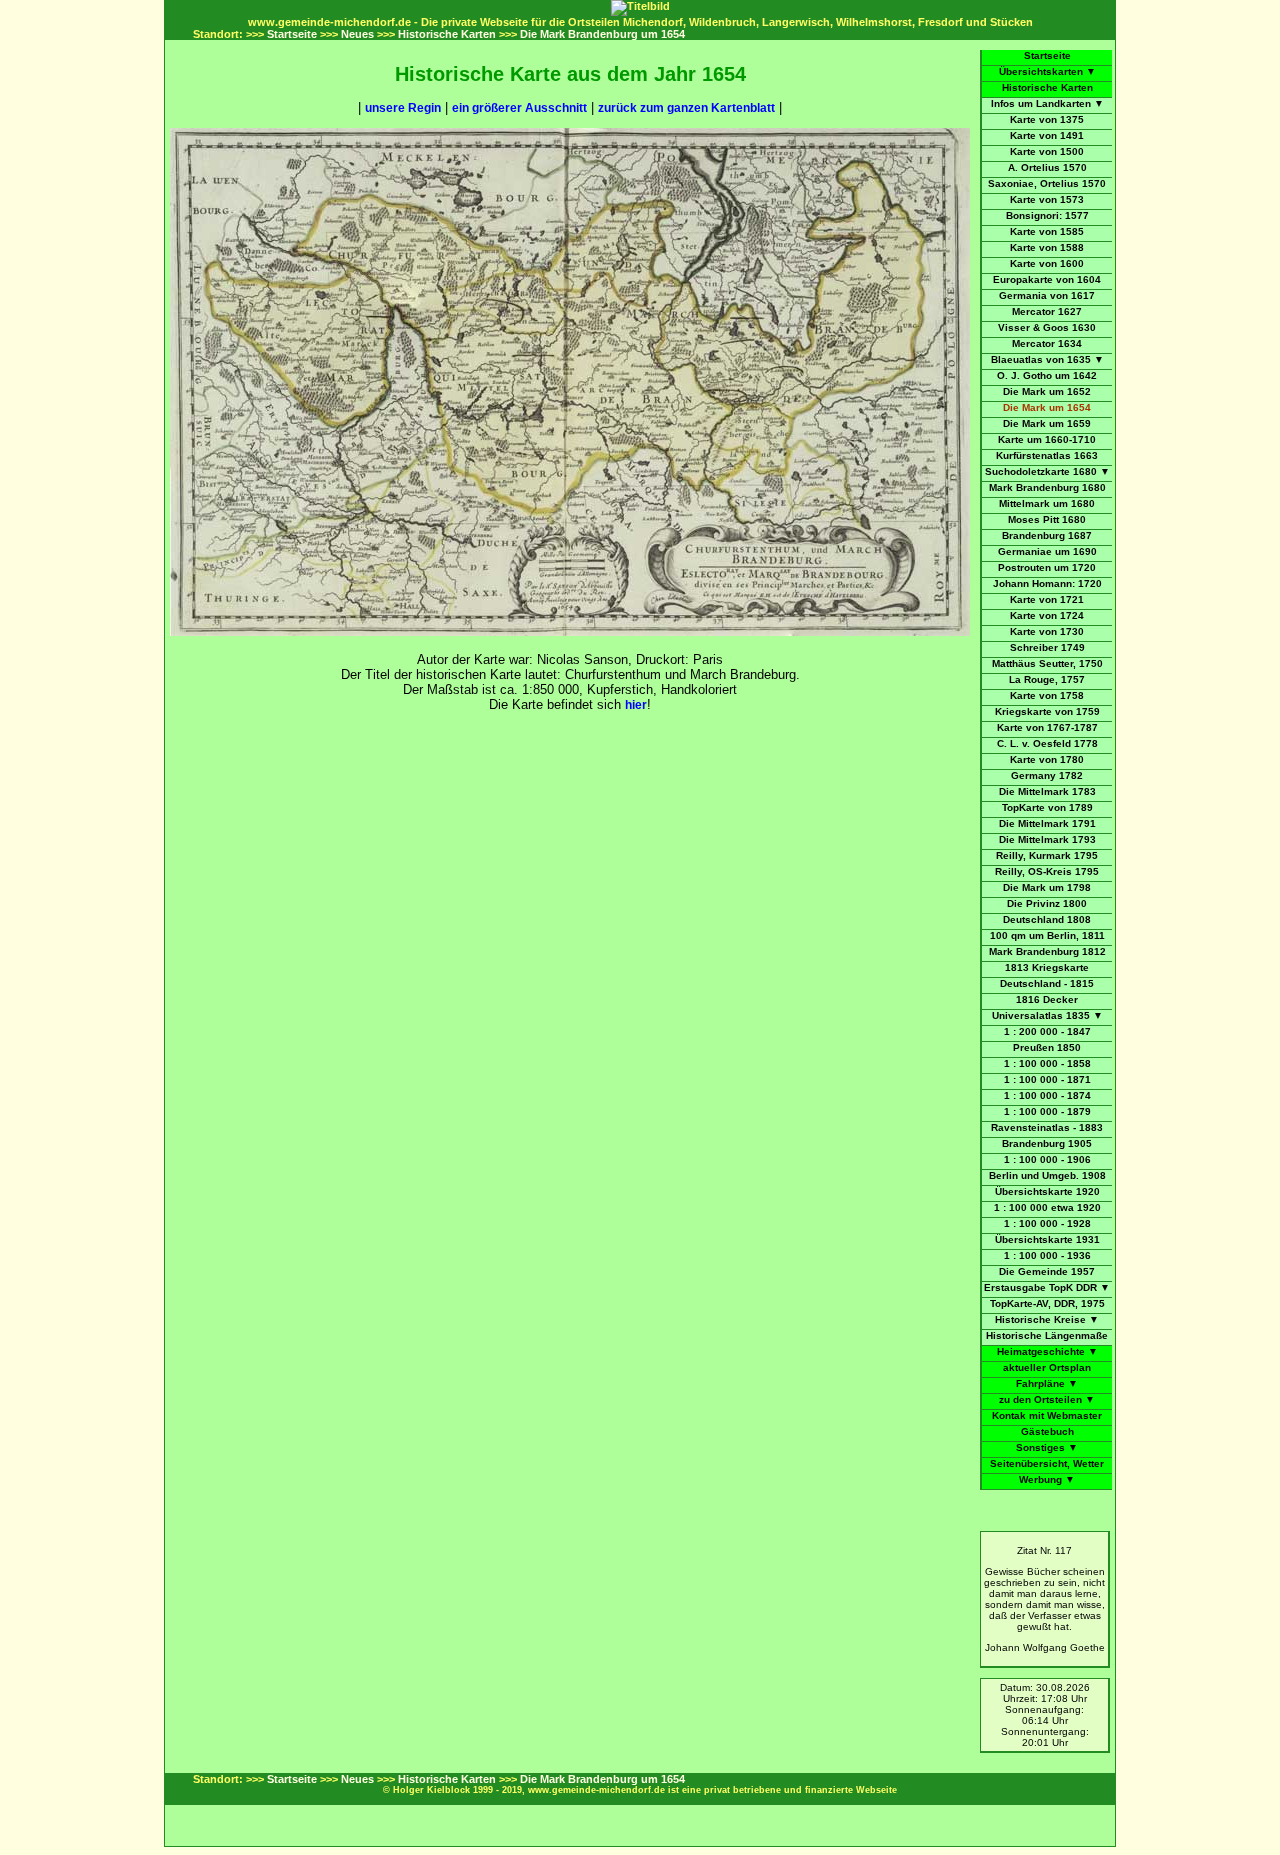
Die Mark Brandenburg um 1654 (602, 34)
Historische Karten (447, 34)
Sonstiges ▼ (1047, 1447)
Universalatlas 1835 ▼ (1047, 1015)
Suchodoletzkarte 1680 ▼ (1047, 471)
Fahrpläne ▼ (1047, 1383)
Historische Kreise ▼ (1047, 1319)
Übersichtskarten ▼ (1047, 71)
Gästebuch (1047, 1431)
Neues (357, 34)
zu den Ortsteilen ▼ (1047, 1399)
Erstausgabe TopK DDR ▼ (1047, 1287)
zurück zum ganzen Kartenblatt (686, 108)
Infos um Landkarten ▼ (1047, 103)
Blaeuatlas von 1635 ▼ (1047, 359)
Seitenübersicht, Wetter (1047, 1463)
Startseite (292, 34)
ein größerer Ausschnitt (519, 108)
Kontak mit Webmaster (1047, 1415)
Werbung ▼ (1047, 1479)
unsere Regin (403, 108)
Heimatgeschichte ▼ (1047, 1351)
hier (636, 705)
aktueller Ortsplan (1047, 1367)
